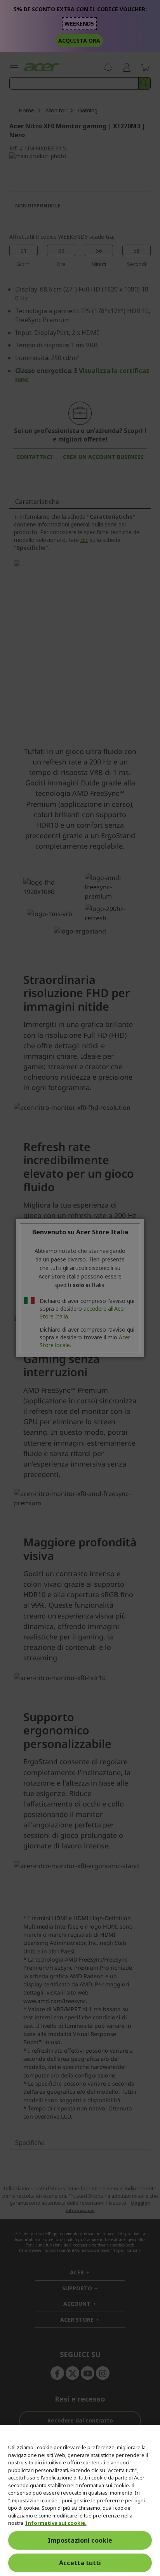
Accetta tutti (80, 2563)
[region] (80, 2501)
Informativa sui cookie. (56, 2523)
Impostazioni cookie (80, 2540)
